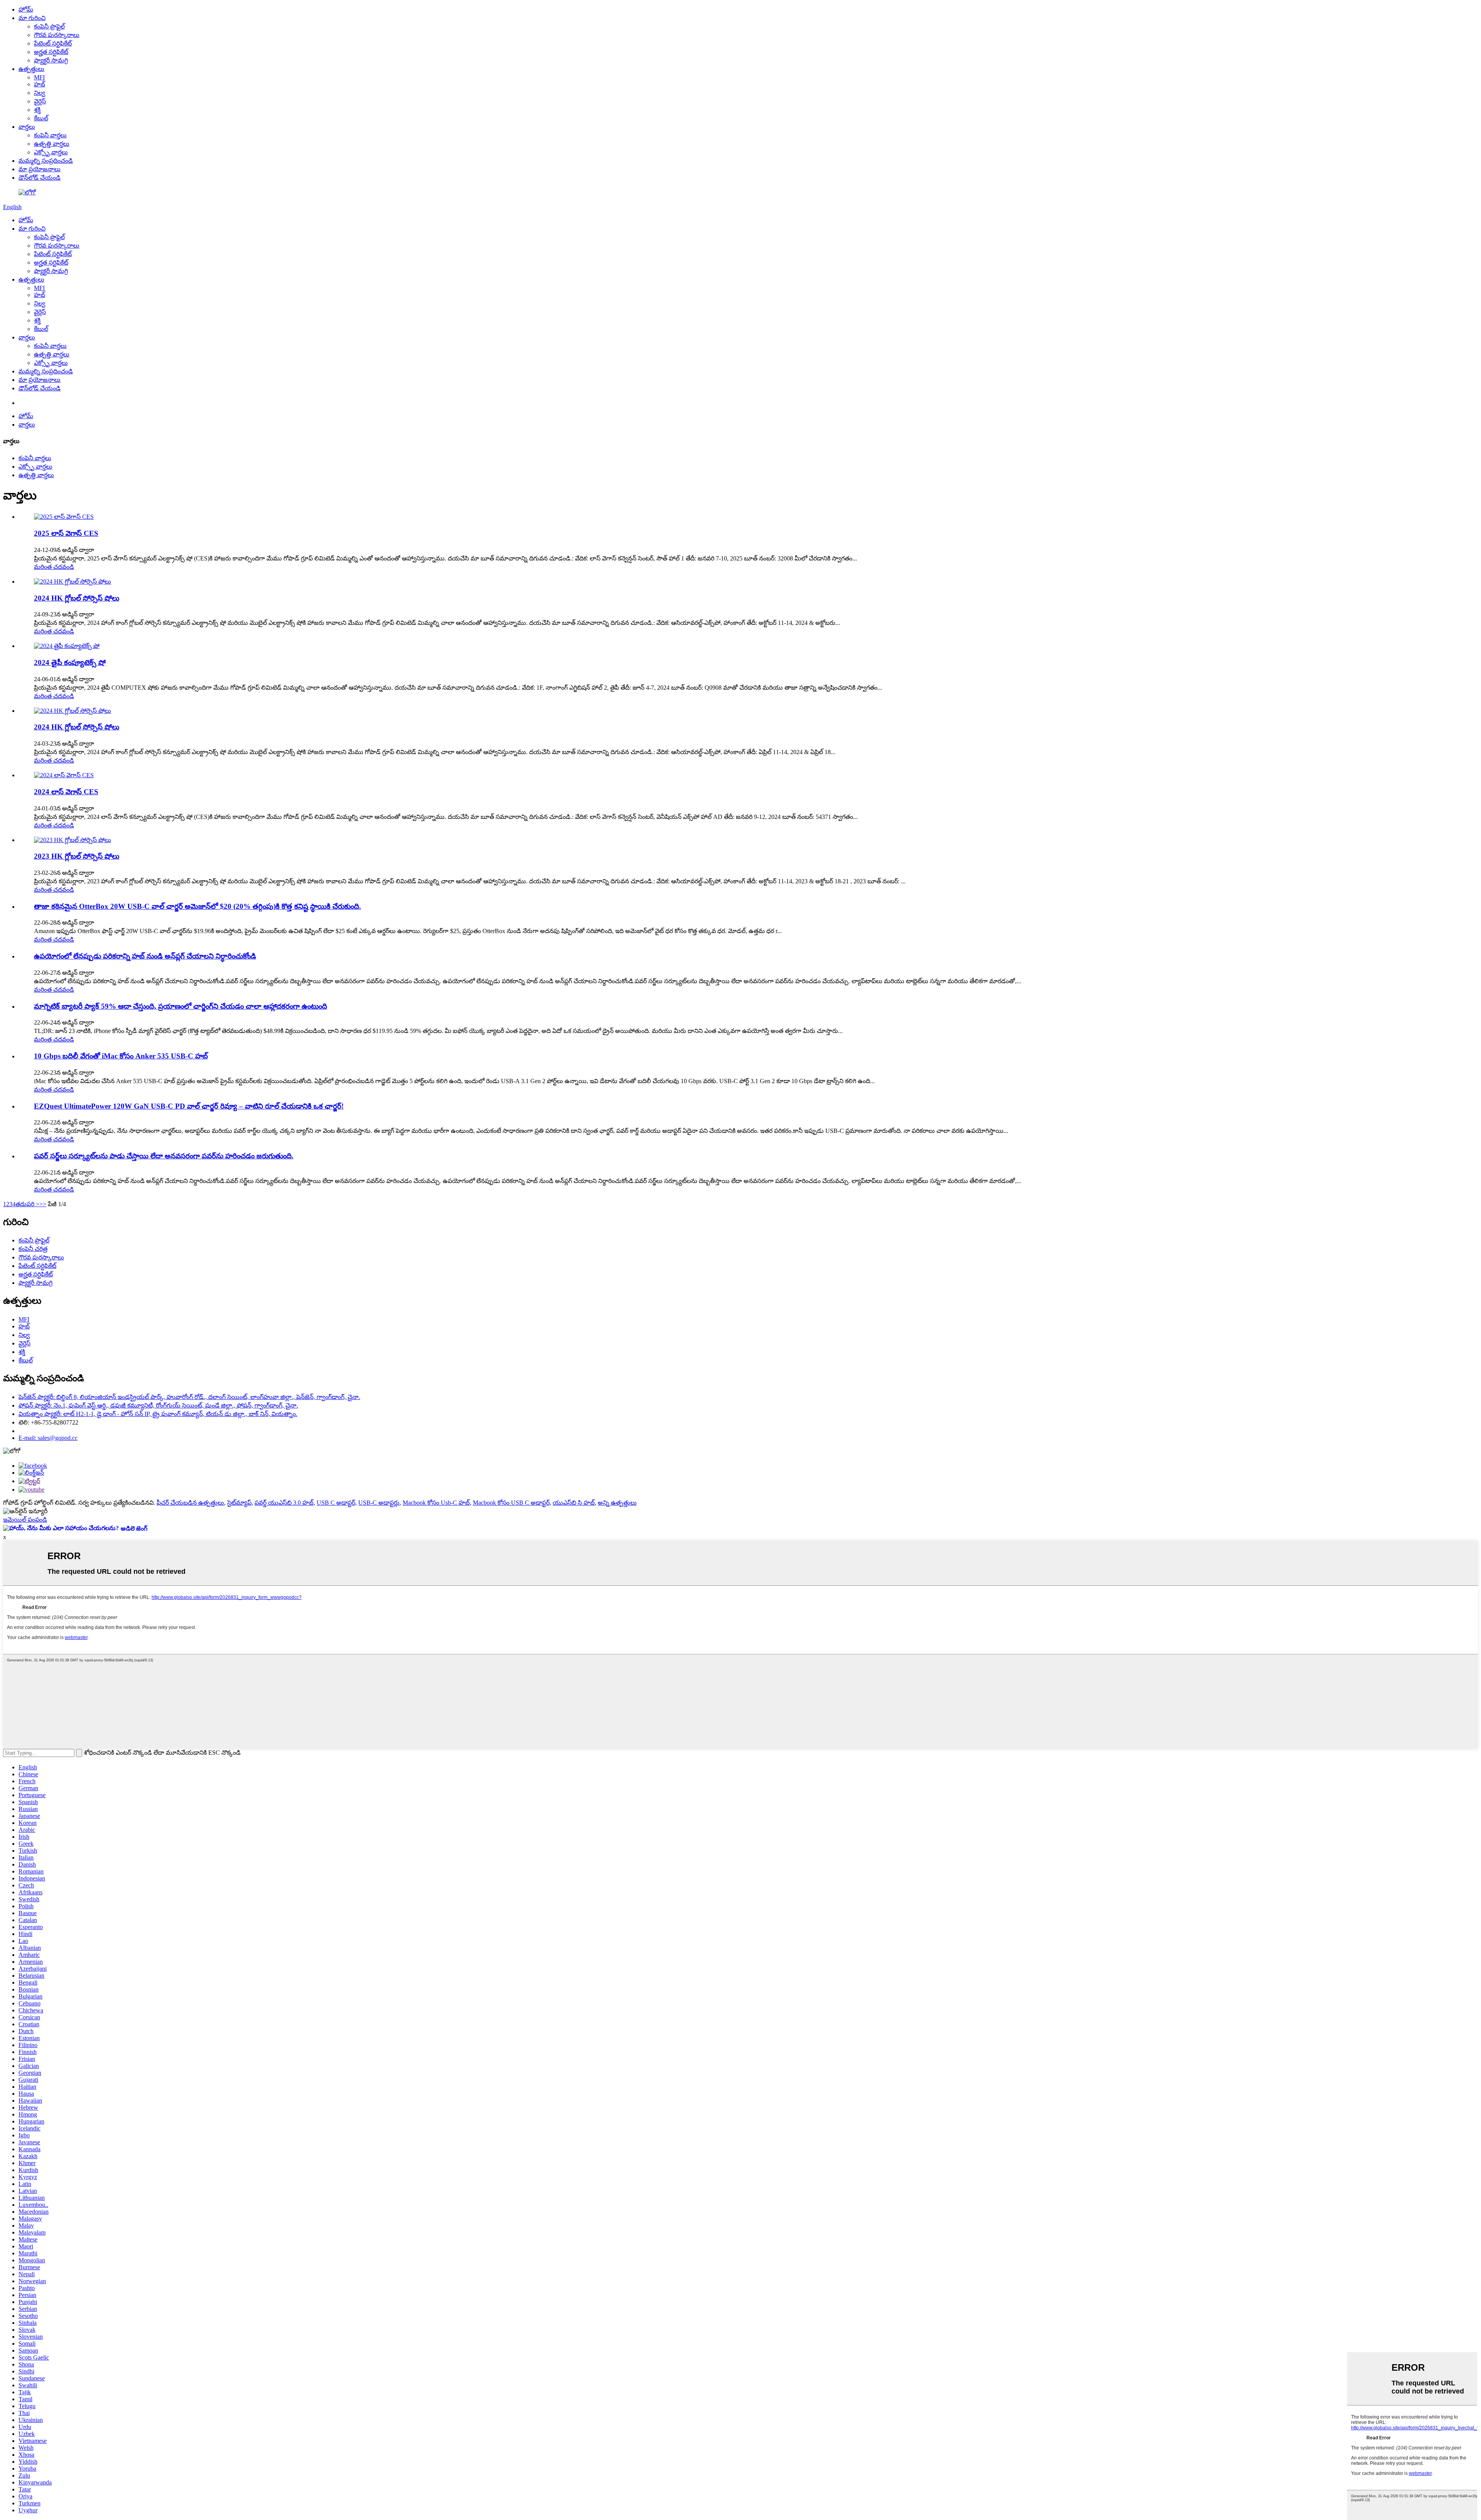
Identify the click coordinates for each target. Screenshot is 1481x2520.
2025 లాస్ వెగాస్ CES (66, 533)
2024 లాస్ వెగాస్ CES (66, 792)
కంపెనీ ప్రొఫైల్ (49, 26)
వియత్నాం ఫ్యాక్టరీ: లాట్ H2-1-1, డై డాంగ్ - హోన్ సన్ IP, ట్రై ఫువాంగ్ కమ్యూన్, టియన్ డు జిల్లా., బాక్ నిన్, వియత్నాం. (158, 1414)
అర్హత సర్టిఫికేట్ (51, 52)
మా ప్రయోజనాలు (40, 169)
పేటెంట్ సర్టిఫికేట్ (53, 43)
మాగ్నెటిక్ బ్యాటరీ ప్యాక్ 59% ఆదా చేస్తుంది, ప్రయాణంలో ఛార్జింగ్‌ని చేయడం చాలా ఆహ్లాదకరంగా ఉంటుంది (180, 1006)
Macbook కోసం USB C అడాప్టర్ (511, 1503)
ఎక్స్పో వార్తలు (51, 152)
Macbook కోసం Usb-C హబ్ (436, 1503)
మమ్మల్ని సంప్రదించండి (46, 161)
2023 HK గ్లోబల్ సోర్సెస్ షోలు (77, 856)
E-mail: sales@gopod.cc (48, 1438)
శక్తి (37, 110)
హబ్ (40, 84)
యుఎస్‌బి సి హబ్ (574, 1503)
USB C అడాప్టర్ (336, 1503)
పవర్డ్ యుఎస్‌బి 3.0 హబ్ (284, 1503)
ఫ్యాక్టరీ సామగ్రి (51, 60)
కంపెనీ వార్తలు (50, 135)
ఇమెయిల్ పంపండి (25, 1520)
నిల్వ (40, 93)
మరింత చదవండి (54, 567)
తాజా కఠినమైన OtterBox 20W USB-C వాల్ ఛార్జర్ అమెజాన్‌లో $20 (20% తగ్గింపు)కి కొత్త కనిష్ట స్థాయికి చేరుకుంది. (197, 906)
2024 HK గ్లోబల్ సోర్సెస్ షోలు (77, 598)
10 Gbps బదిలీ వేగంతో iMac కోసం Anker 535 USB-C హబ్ (121, 1056)
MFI (39, 77)
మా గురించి (32, 18)
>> (43, 1204)
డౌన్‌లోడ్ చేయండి (40, 178)
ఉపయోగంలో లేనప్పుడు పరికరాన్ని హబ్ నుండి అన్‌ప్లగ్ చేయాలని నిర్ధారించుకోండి (145, 956)
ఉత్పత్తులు (31, 69)
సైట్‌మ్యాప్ (239, 1503)
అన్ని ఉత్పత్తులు (617, 1503)
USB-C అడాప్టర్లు (379, 1503)
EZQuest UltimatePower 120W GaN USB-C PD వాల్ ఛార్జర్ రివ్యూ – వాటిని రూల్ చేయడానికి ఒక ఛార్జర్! (189, 1106)
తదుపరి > (27, 1204)
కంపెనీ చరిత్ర (33, 1249)
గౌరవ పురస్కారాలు (57, 35)
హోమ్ (26, 9)
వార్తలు (27, 127)
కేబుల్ (41, 118)
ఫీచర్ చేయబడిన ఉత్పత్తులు (190, 1503)
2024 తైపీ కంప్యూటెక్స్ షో (70, 662)
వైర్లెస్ (40, 101)
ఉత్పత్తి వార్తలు (52, 144)
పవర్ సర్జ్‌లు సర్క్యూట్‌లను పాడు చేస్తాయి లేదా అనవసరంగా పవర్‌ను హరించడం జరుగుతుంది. (164, 1156)
